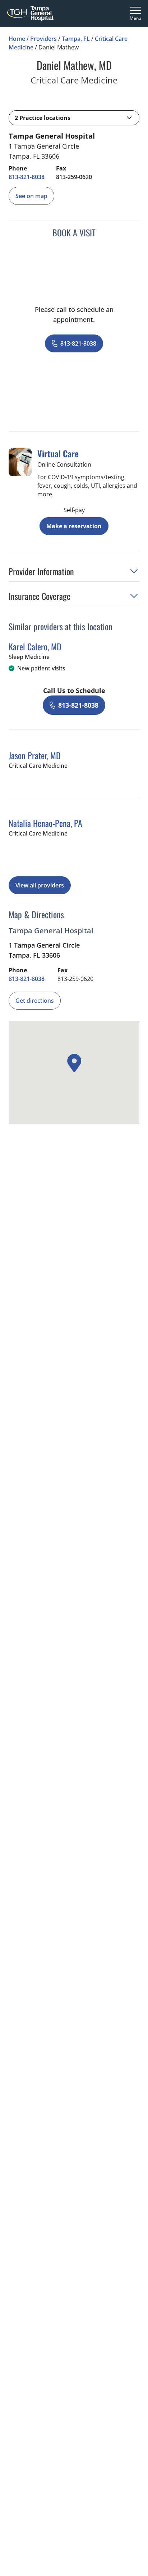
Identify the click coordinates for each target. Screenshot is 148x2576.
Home (17, 39)
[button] (74, 118)
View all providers (40, 885)
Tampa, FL (76, 39)
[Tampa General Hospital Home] (31, 13)
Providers (43, 39)
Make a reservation (74, 526)
